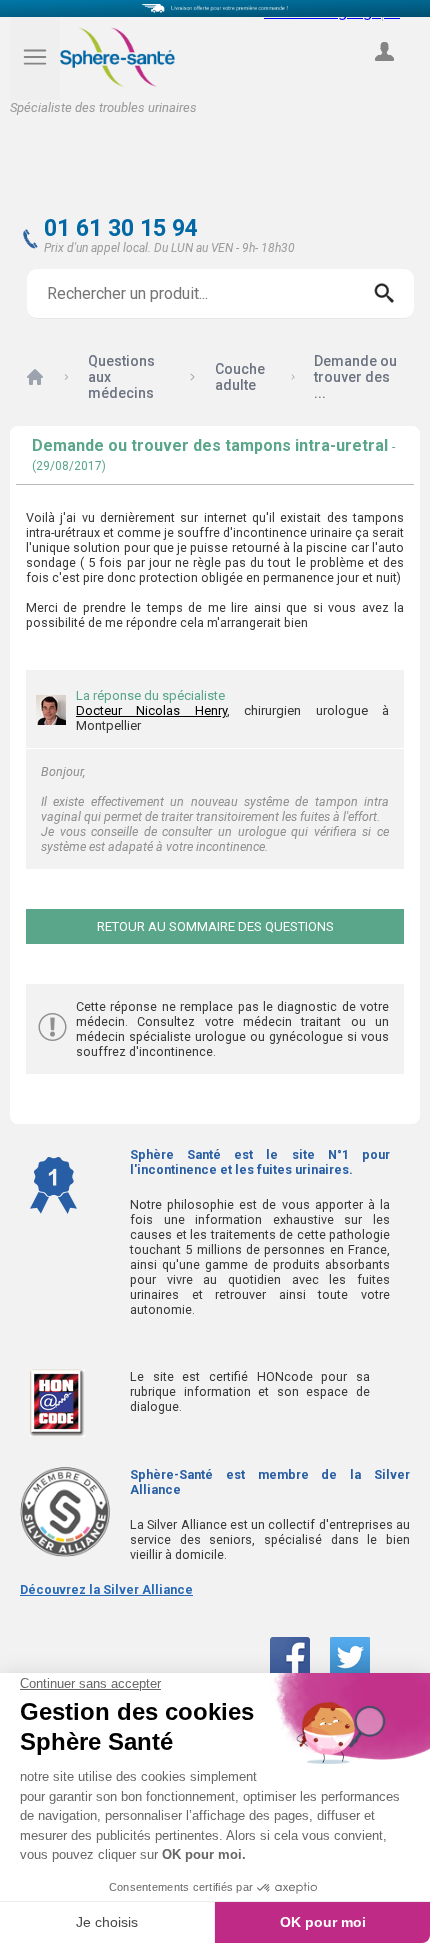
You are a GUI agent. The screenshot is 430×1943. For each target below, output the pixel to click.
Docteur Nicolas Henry (151, 710)
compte (384, 74)
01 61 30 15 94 (121, 228)
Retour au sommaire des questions (215, 926)
